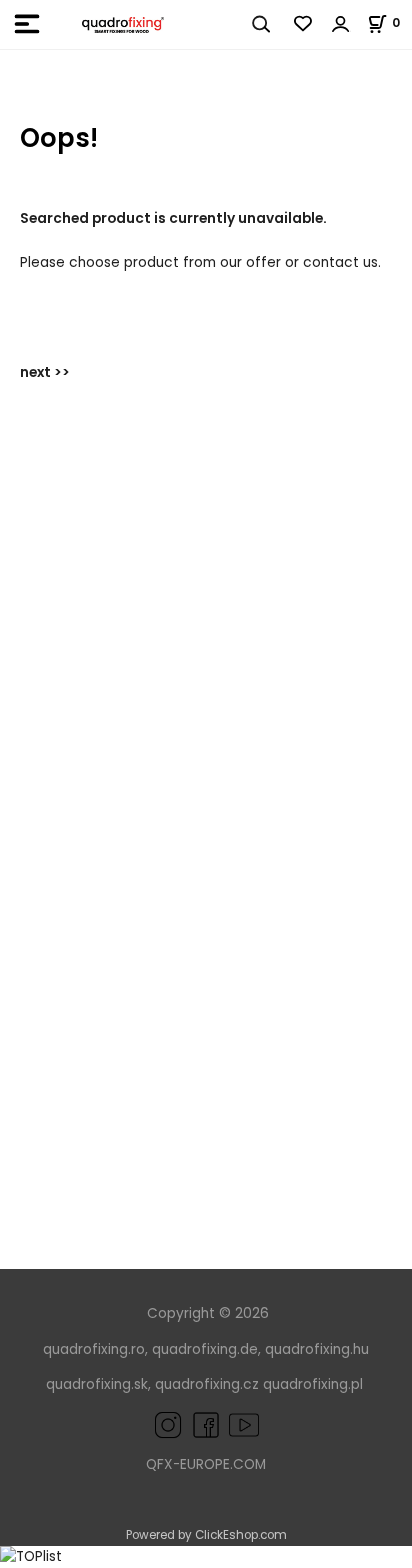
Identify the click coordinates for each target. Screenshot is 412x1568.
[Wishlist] (304, 24)
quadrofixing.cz (207, 1384)
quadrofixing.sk (97, 1384)
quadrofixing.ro (94, 1349)
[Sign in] (341, 24)
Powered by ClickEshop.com (206, 1535)
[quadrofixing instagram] (168, 1424)
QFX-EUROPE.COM (206, 1464)
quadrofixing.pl (313, 1384)
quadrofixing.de (205, 1349)
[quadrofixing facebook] (202, 1424)
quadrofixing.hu (317, 1349)
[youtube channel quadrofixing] (244, 1424)
